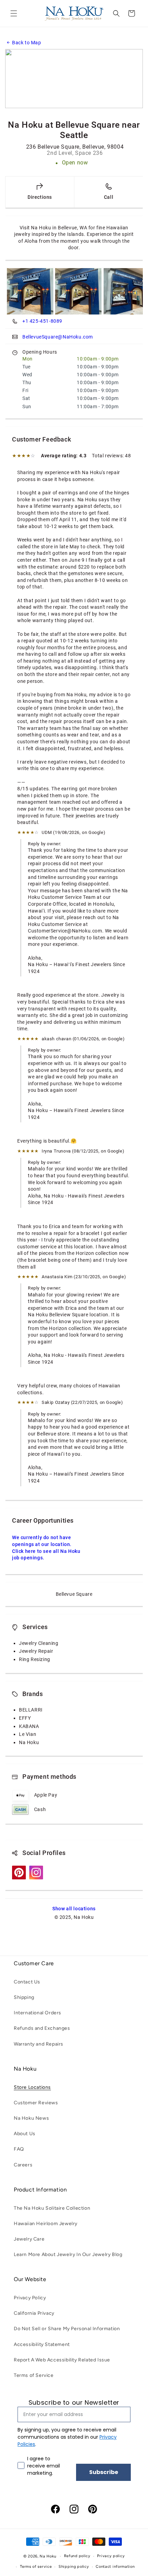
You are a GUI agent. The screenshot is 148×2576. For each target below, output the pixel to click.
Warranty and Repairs (39, 2044)
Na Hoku (48, 2556)
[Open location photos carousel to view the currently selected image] (30, 291)
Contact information (115, 2567)
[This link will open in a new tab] (19, 1878)
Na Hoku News (31, 2118)
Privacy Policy (30, 2298)
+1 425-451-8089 (42, 321)
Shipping (24, 1997)
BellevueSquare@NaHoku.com (58, 337)
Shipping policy (74, 2567)
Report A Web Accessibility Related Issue (62, 2360)
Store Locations (32, 2087)
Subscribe (104, 2472)
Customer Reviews (36, 2103)
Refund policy (77, 2556)
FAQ (19, 2149)
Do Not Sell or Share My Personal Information (67, 2329)
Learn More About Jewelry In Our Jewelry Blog (68, 2254)
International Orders (38, 2013)
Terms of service (36, 2567)
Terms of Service (34, 2375)
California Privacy (34, 2313)
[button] (14, 13)
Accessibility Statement (42, 2344)
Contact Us (27, 1982)
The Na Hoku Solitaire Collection (52, 2208)
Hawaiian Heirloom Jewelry (46, 2224)
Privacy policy (111, 2556)
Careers (23, 2165)
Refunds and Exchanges (42, 2028)
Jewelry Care (29, 2239)
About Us (25, 2134)
